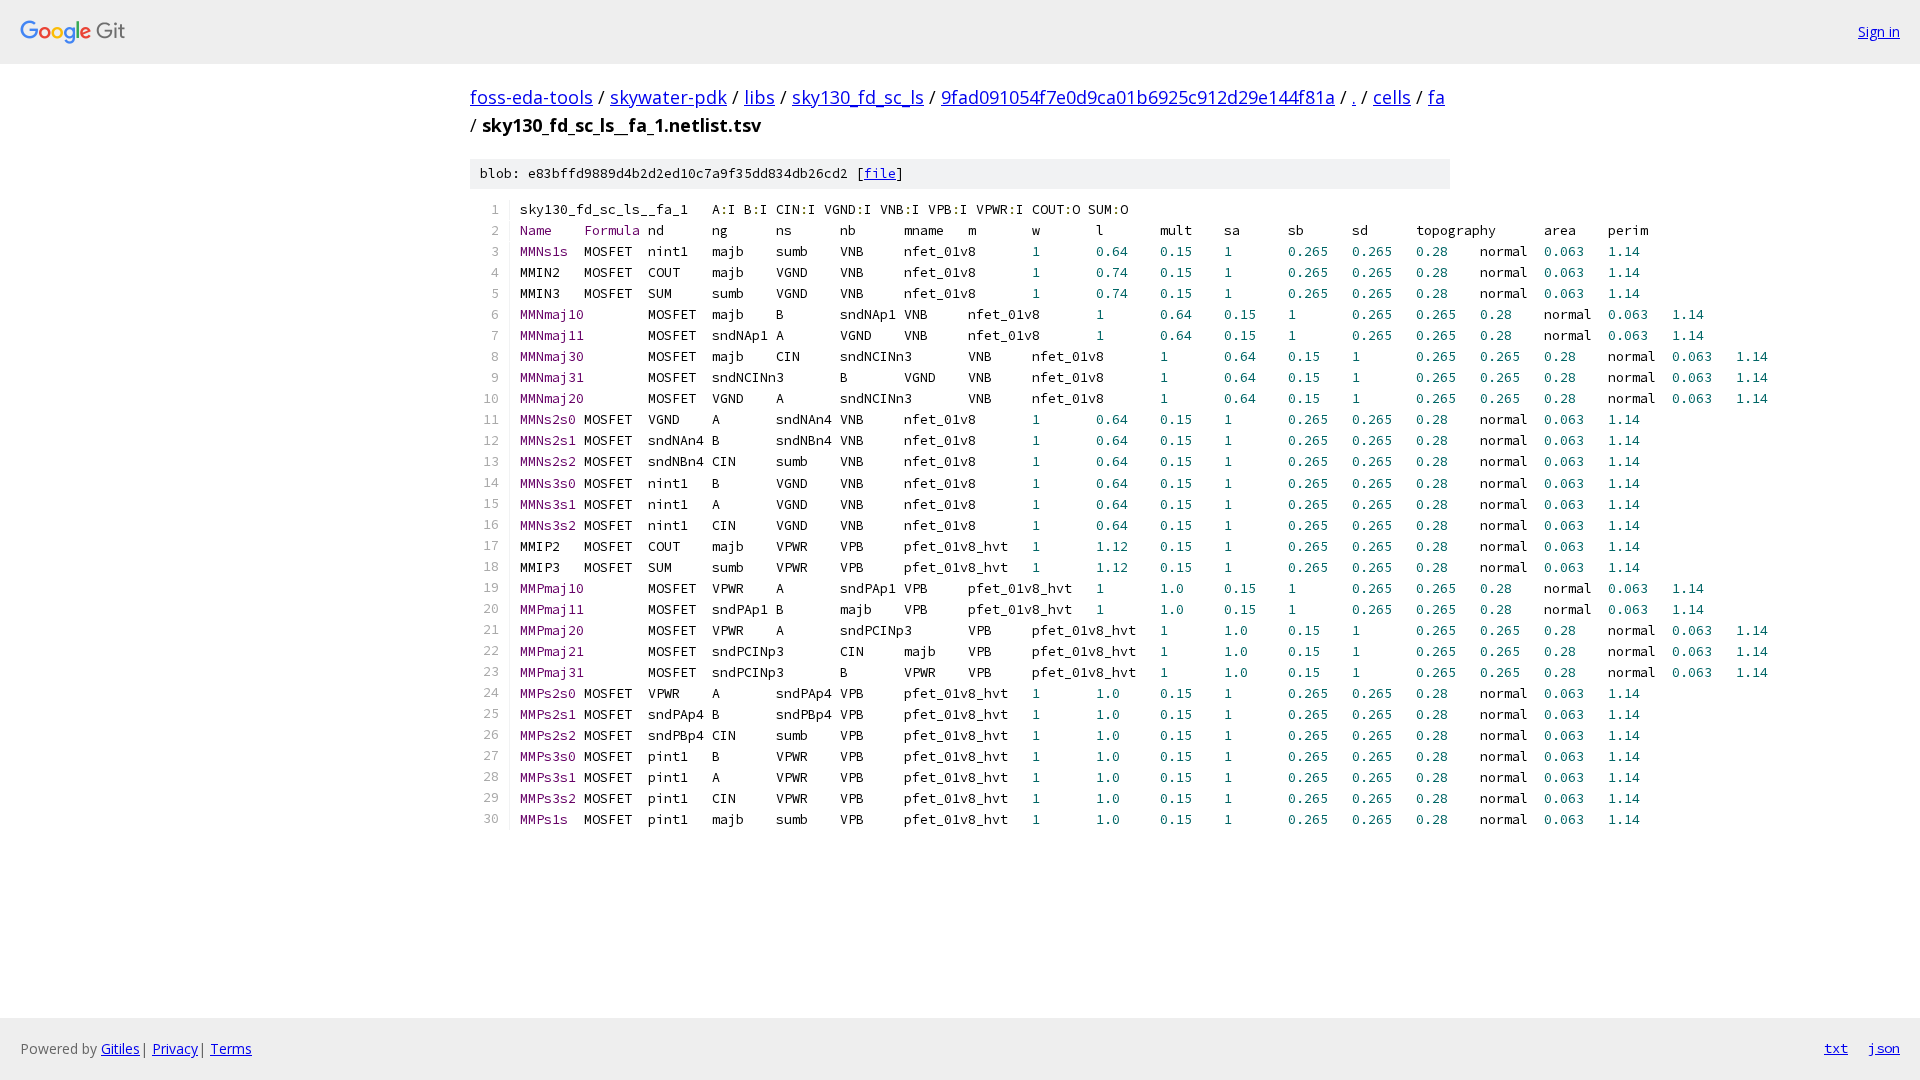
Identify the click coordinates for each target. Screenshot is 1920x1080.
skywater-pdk (668, 97)
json (1884, 1048)
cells (1392, 97)
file (880, 173)
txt (1836, 1048)
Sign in (1879, 31)
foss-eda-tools (531, 97)
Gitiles (120, 1048)
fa (1436, 97)
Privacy (175, 1048)
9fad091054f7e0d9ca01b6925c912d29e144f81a (1138, 97)
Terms (231, 1048)
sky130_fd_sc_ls (858, 97)
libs (759, 97)
